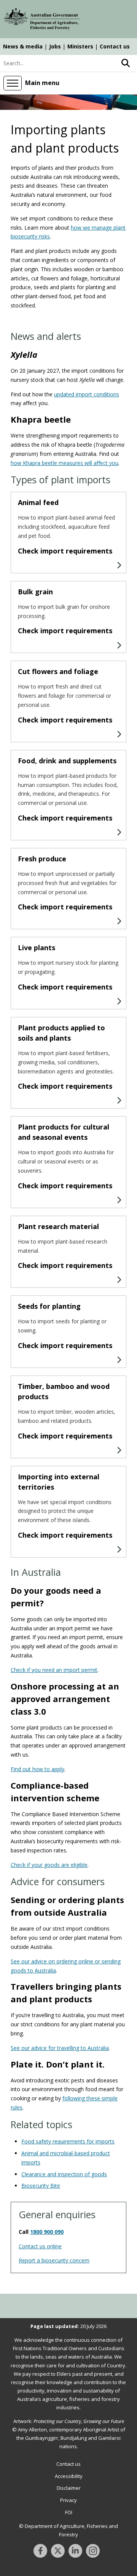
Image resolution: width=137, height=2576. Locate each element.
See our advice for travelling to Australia (60, 2048)
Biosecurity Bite (41, 2186)
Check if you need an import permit (54, 1670)
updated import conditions (87, 394)
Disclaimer (69, 2488)
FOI (69, 2512)
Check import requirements (65, 551)
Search (126, 63)
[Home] (42, 20)
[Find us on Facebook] (40, 2551)
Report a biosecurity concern (54, 2260)
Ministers (80, 46)
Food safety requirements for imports (68, 2141)
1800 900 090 (47, 2232)
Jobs (55, 46)
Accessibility (69, 2476)
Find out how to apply (37, 1769)
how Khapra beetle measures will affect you (65, 463)
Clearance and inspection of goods (64, 2174)
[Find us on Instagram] (93, 2551)
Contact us (115, 46)
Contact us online (40, 2246)
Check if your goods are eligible (49, 1865)
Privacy (68, 2500)
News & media (23, 46)
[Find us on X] (58, 2551)
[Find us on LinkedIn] (75, 2551)
